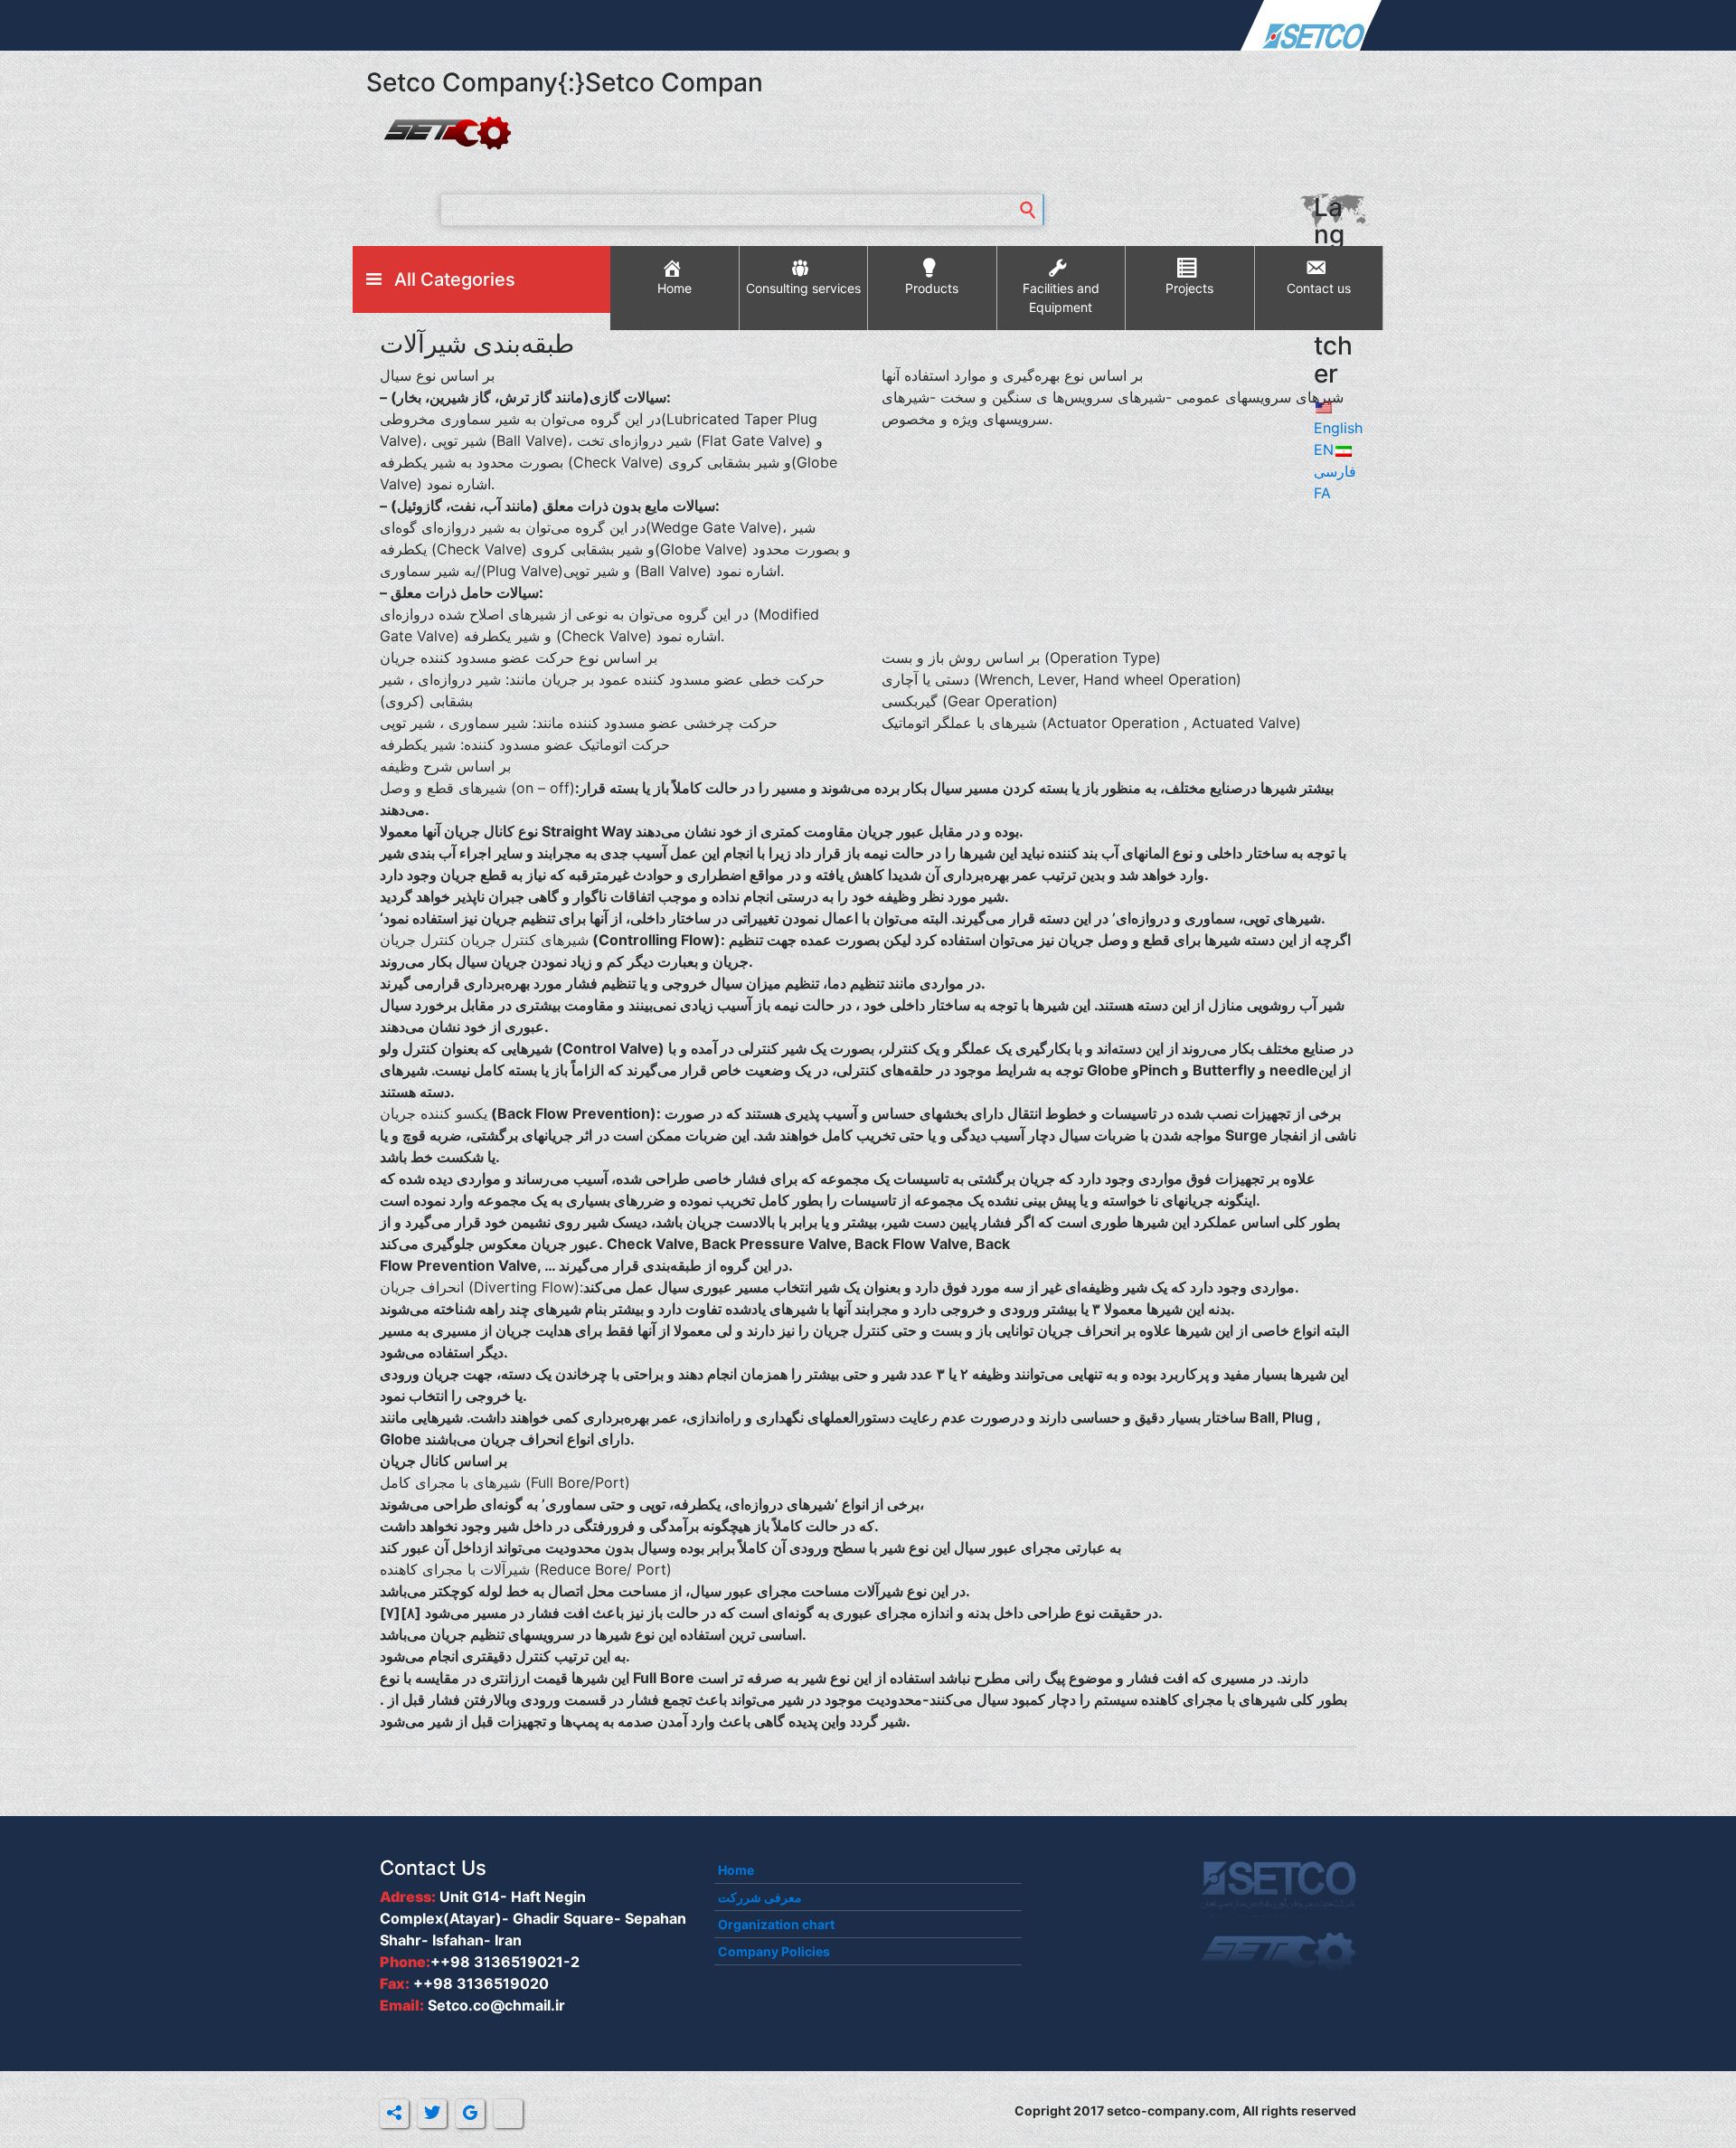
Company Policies (774, 1951)
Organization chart (776, 1924)
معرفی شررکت (760, 1897)
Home (736, 1870)
